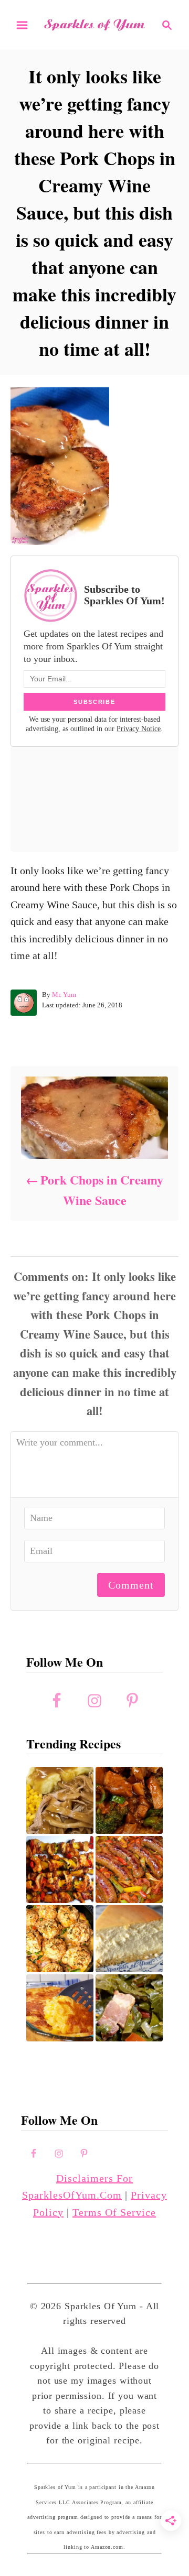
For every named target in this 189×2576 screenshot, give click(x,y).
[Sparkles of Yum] (94, 25)
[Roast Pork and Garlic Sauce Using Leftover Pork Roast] (129, 1800)
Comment (131, 1585)
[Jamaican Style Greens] (129, 2008)
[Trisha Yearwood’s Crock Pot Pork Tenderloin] (60, 1800)
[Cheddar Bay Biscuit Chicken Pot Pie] (60, 1939)
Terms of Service (114, 2212)
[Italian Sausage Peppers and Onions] (129, 1869)
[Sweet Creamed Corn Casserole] (60, 2008)
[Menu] (22, 25)
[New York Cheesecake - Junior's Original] (129, 1939)
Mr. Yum (64, 994)
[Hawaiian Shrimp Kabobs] (60, 1869)
